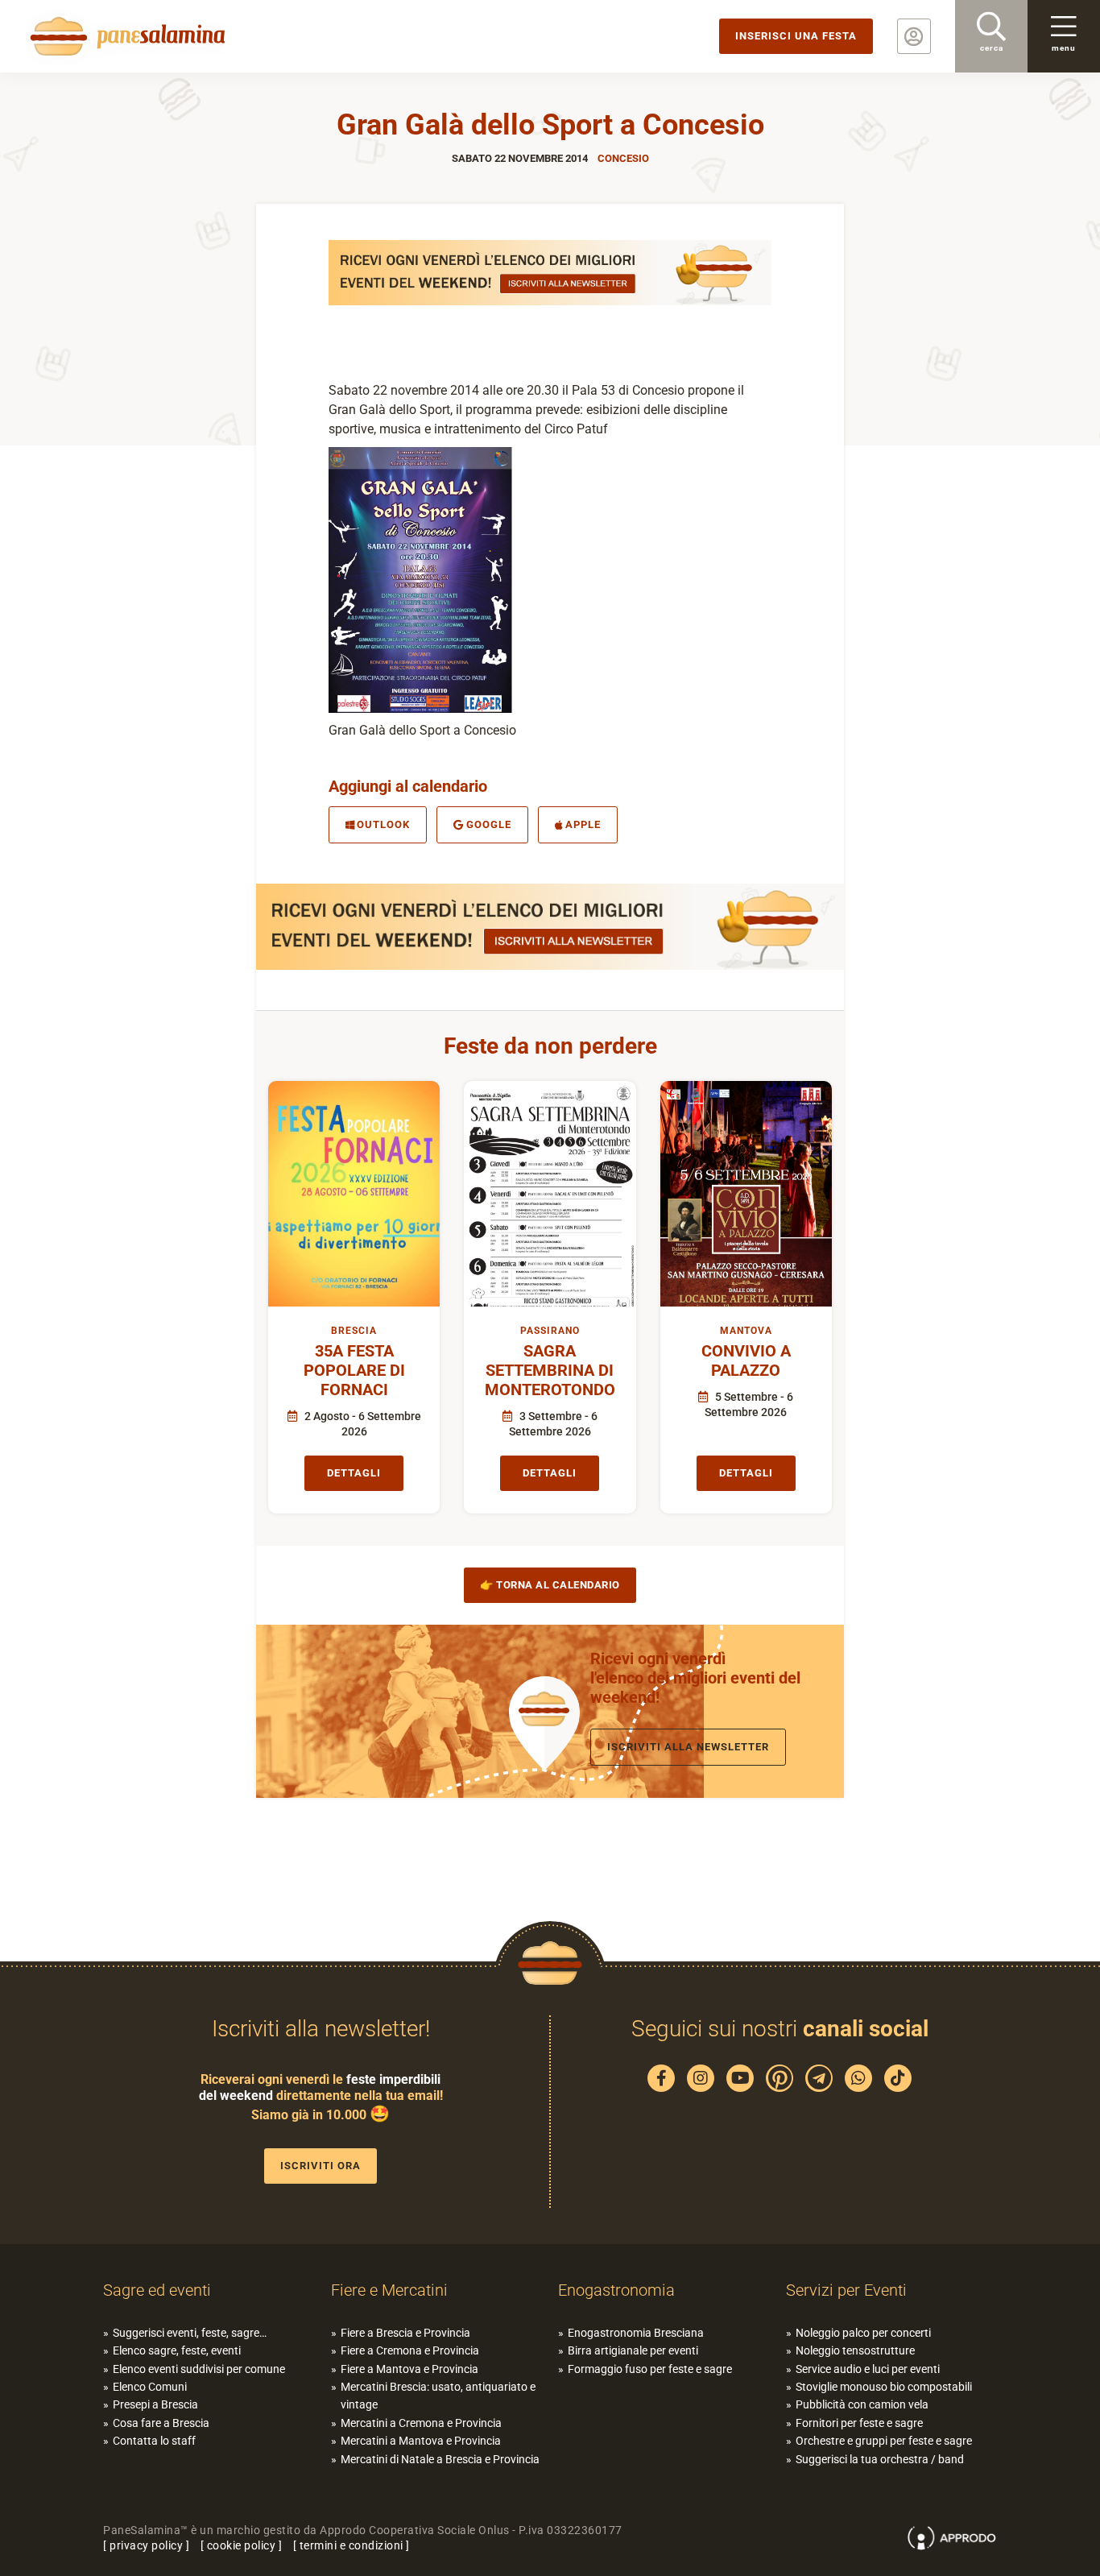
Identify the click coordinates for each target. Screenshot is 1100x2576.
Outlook (383, 824)
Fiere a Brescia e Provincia (405, 2333)
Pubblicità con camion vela (862, 2404)
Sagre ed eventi (157, 2290)
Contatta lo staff (154, 2441)
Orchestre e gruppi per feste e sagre (884, 2441)
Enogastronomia (616, 2290)
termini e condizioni (352, 2545)
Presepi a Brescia (155, 2404)
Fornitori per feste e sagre (859, 2423)
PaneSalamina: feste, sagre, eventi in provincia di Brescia (125, 36)
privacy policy (146, 2545)
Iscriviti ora (320, 2166)
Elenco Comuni (150, 2387)
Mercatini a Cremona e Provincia (421, 2423)
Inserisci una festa (796, 36)
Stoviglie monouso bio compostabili (884, 2387)
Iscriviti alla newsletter (688, 1747)
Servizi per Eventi (846, 2290)
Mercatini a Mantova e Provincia (421, 2441)
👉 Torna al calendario (550, 1585)
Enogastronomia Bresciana (636, 2333)
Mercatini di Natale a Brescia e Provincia (440, 2459)
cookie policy (242, 2545)
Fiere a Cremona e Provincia (410, 2350)
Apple (583, 824)
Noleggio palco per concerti (863, 2333)
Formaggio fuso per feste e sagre (650, 2369)
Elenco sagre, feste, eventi (177, 2350)
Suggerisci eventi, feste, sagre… (190, 2333)
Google (489, 824)
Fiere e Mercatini (389, 2290)
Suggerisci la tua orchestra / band (880, 2459)
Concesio (623, 158)
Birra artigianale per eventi (633, 2350)
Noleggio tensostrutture (855, 2350)
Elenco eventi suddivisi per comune (199, 2369)
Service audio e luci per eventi (868, 2369)
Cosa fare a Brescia (161, 2423)
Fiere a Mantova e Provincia (409, 2369)
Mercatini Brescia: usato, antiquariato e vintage (438, 2396)
